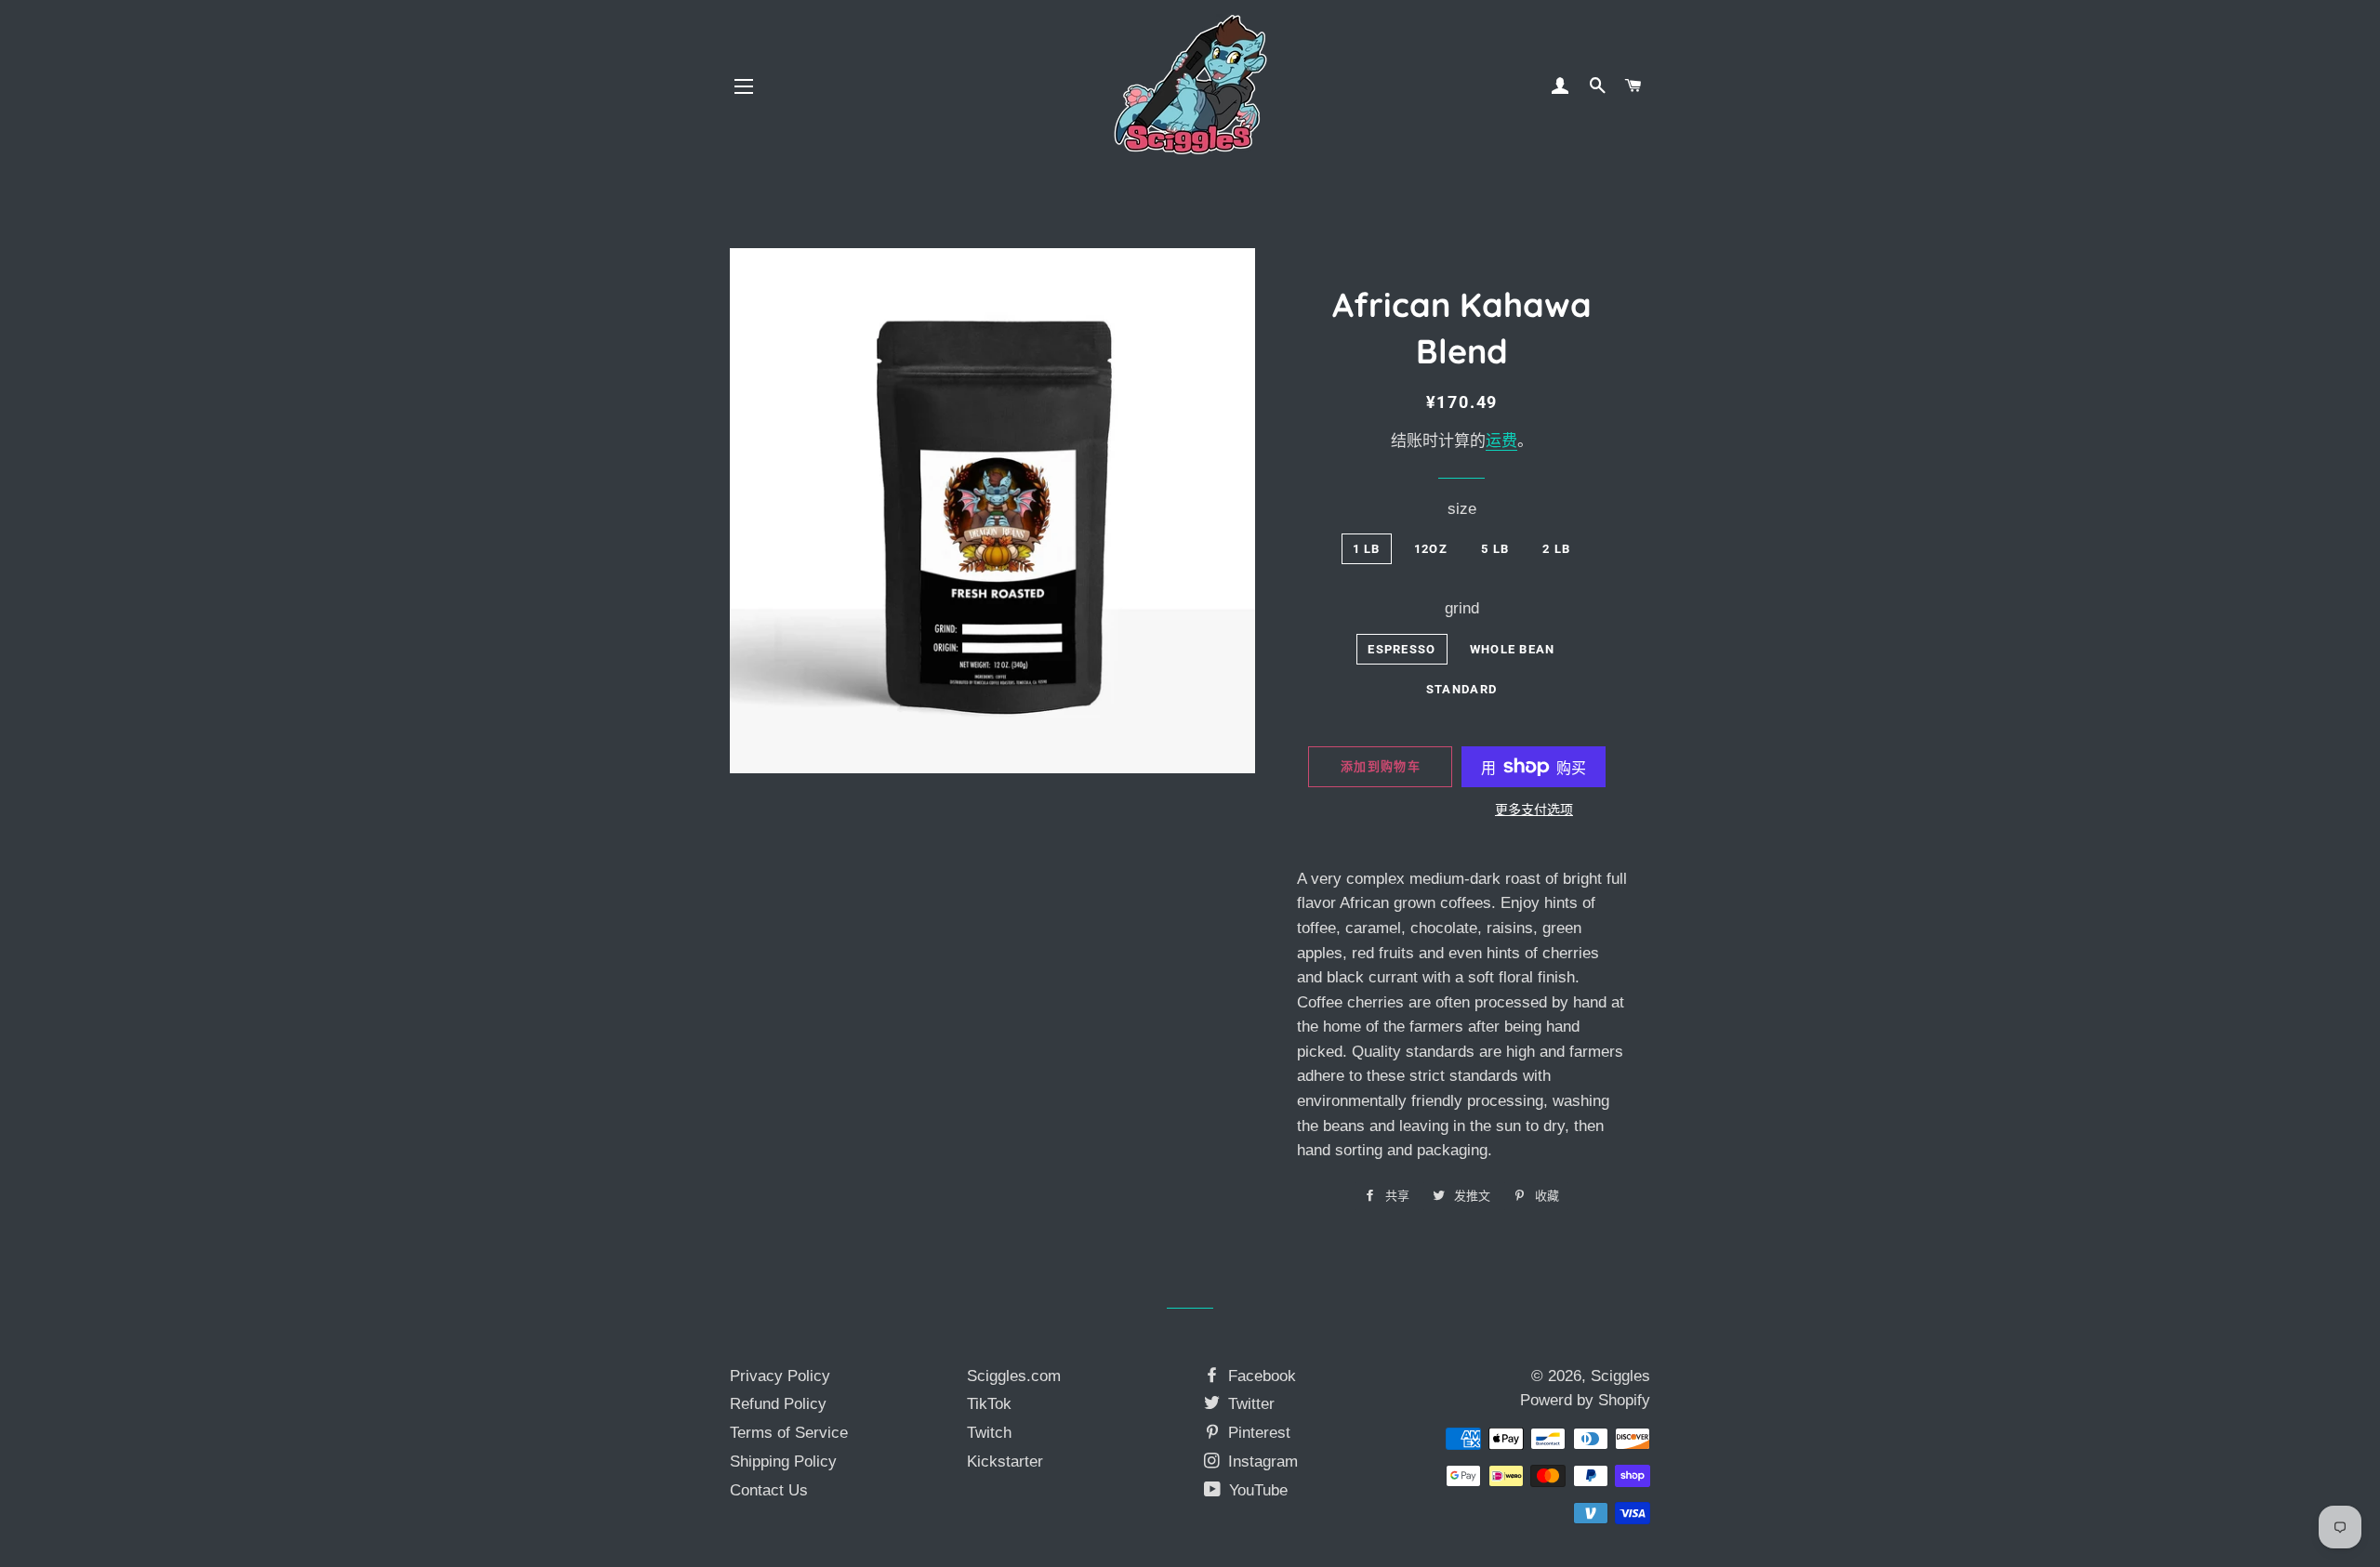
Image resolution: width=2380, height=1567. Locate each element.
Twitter (1249, 1404)
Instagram (1261, 1462)
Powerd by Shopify (1585, 1400)
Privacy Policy (780, 1376)
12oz (1431, 549)
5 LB (1495, 549)
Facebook (1260, 1376)
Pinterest (1257, 1433)
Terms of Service (789, 1433)
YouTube (1256, 1490)
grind (1462, 608)
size (1462, 509)
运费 (1501, 441)
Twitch (989, 1433)
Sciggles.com (1014, 1376)
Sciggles (1620, 1376)
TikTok (989, 1404)
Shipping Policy (783, 1462)
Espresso (1402, 649)
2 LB (1556, 549)
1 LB (1367, 549)
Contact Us (769, 1490)
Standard (1461, 689)
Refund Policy (778, 1404)
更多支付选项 (1534, 810)
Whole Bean (1513, 649)
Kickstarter (1005, 1462)
